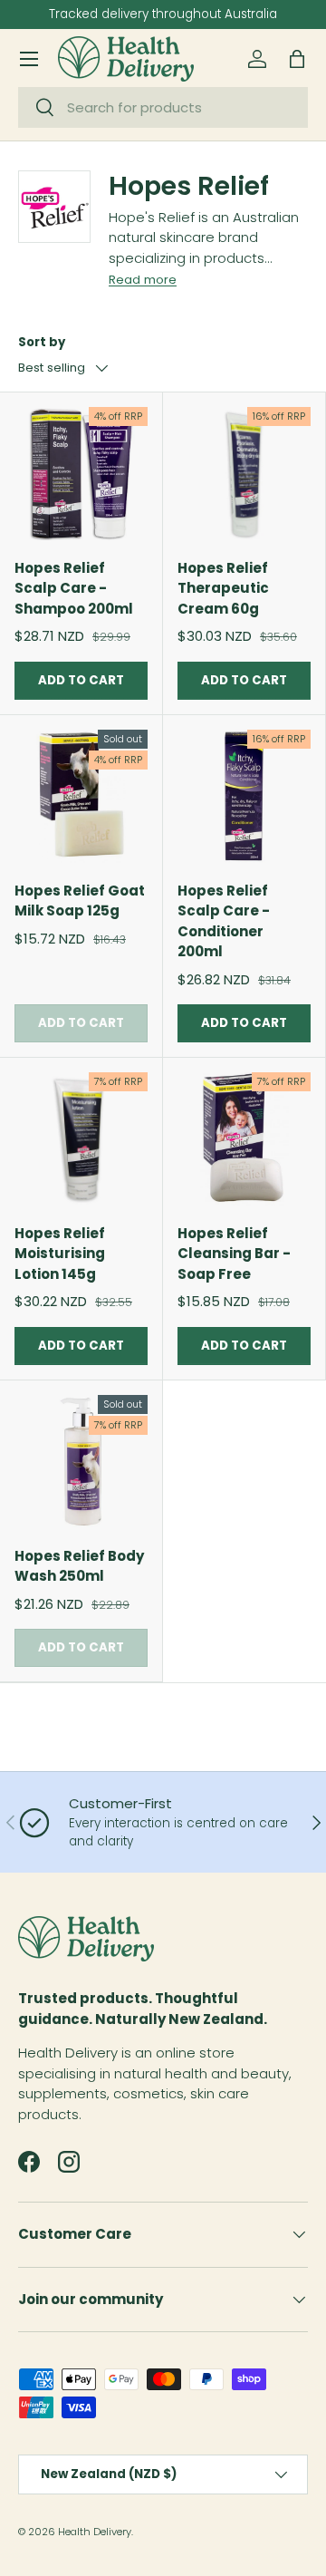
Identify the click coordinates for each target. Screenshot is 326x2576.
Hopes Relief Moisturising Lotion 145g (60, 1254)
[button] (297, 59)
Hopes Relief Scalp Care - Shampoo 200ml (74, 588)
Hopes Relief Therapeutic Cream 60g (223, 588)
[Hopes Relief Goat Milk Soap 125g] (81, 796)
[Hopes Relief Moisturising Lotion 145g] (81, 1139)
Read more (143, 280)
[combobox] (163, 107)
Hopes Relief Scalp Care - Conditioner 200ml (224, 921)
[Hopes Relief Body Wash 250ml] (81, 1462)
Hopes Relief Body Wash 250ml (79, 1566)
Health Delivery (95, 2532)
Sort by (42, 342)
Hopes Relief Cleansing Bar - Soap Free (234, 1254)
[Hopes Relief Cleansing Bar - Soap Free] (244, 1139)
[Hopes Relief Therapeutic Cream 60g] (244, 474)
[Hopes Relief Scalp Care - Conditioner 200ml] (244, 796)
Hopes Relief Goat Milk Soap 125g (80, 901)
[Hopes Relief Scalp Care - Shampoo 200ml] (81, 474)
